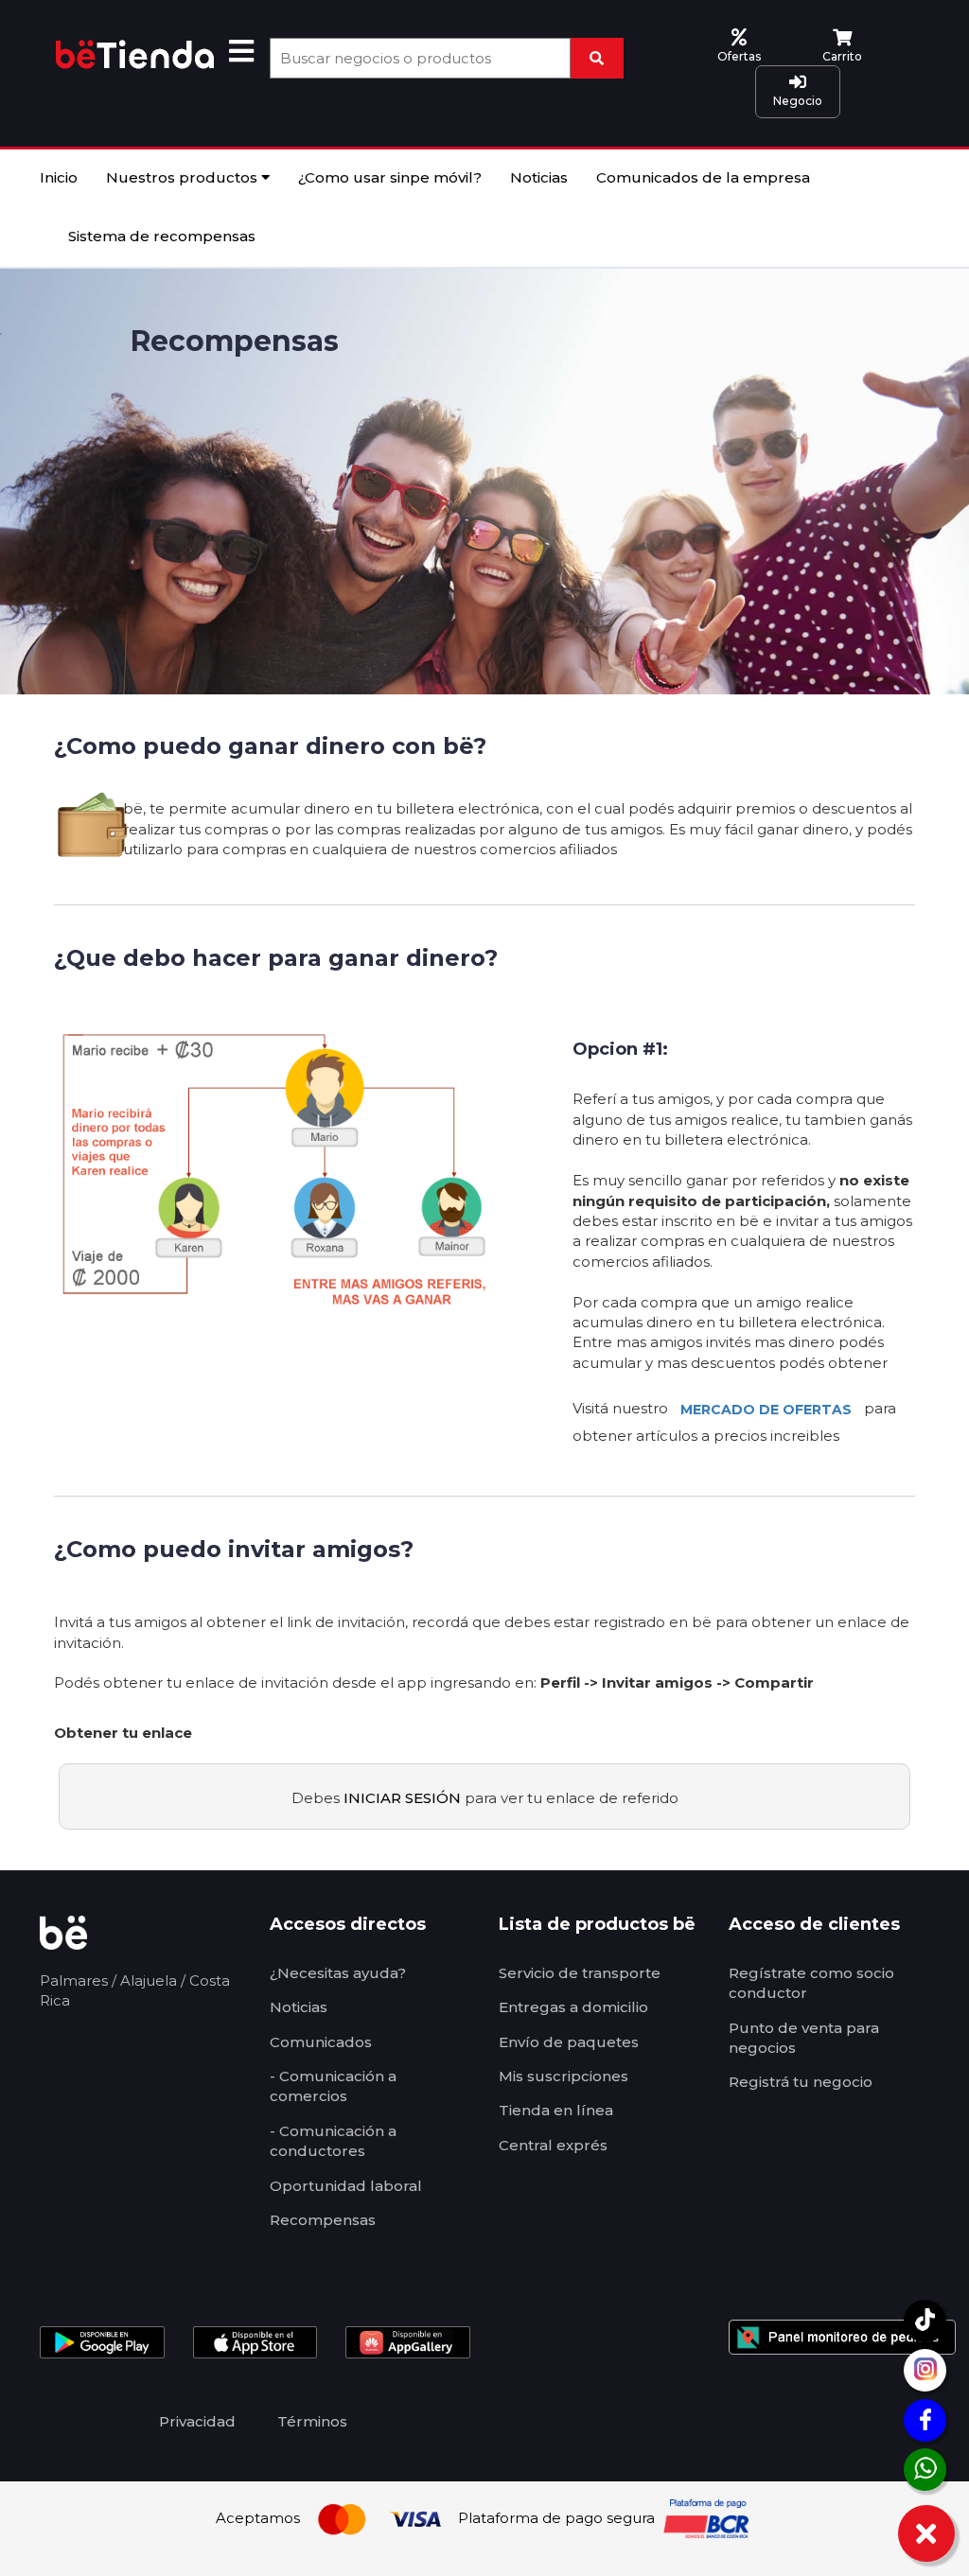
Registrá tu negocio (801, 2082)
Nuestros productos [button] (184, 177)
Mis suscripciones (564, 2076)
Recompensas (323, 2220)
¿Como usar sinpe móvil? (390, 177)
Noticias (539, 177)
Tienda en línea (556, 2110)
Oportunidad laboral (346, 2186)
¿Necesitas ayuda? (338, 1973)
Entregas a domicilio (573, 2007)
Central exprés (553, 2145)
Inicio (59, 177)
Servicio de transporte (580, 1973)
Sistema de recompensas (162, 236)
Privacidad (197, 2421)
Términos (312, 2421)
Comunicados (321, 2042)
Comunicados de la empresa (703, 177)
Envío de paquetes (569, 2042)
